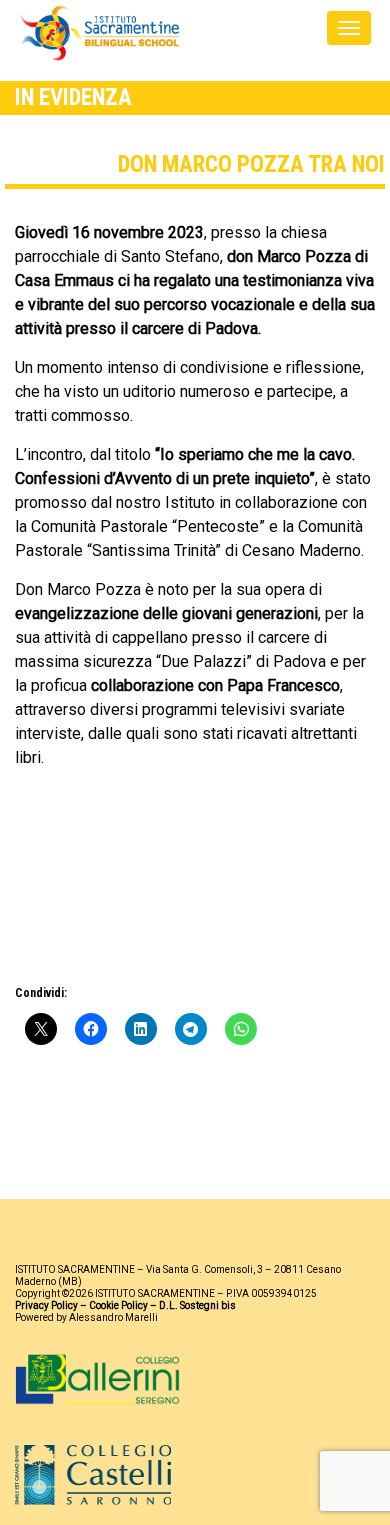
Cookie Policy (118, 1305)
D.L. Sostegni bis (197, 1305)
